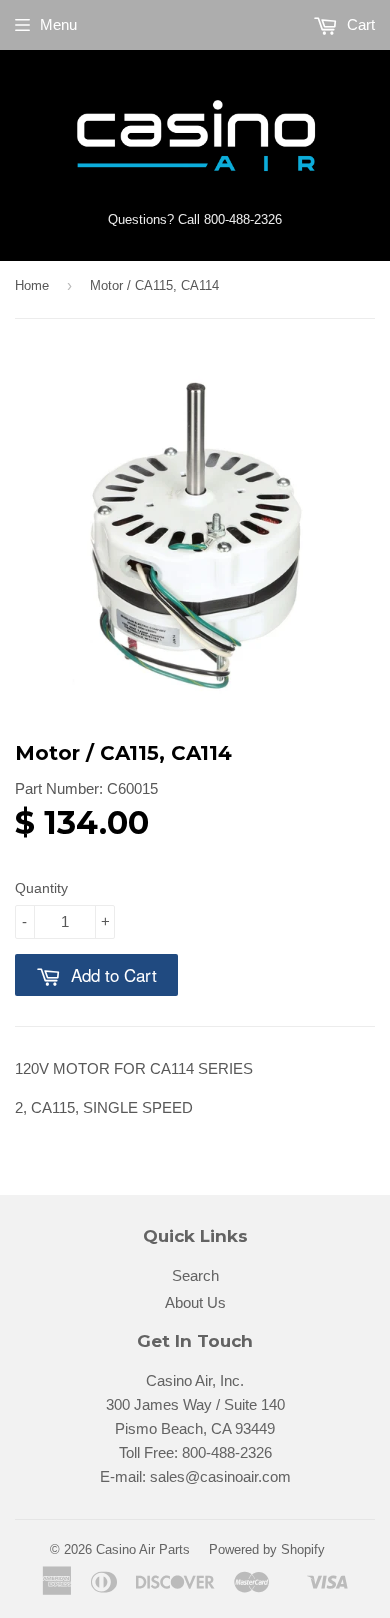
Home (32, 285)
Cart (359, 24)
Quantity (41, 888)
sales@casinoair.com (220, 1476)
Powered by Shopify (267, 1549)
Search (195, 1275)
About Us (195, 1302)
